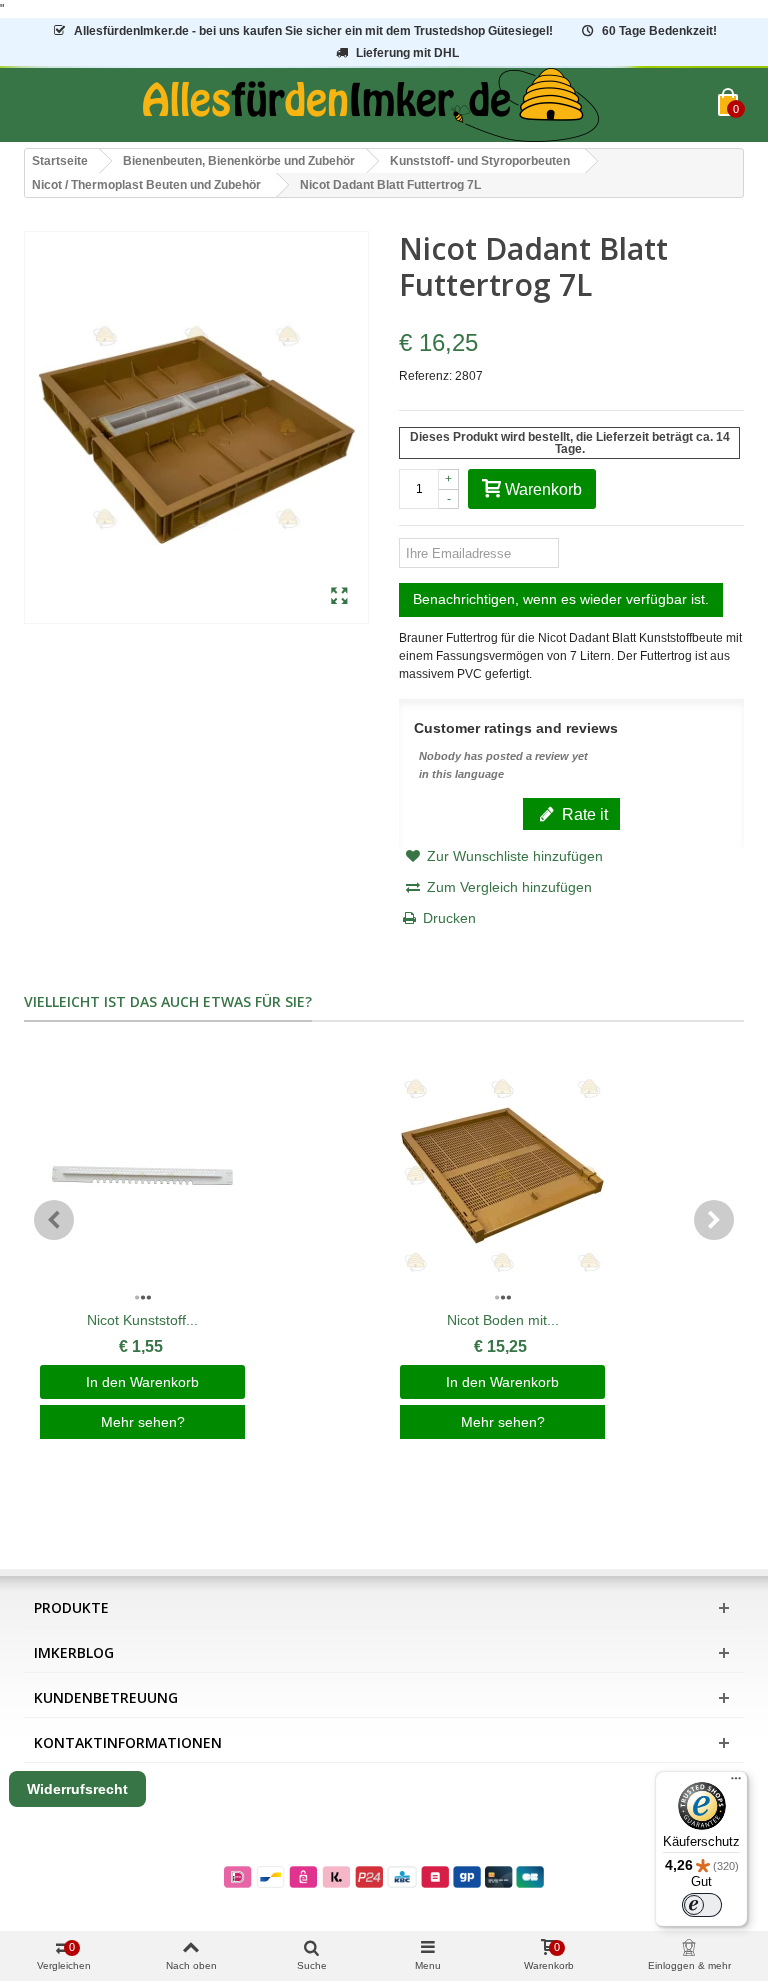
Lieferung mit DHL (407, 53)
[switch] (702, 1905)
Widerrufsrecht (77, 1789)
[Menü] (736, 1783)
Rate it (583, 814)
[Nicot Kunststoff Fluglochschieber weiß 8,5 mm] (142, 1176)
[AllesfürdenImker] (371, 105)
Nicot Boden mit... (503, 1320)
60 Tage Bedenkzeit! (659, 31)
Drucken (449, 918)
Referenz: (425, 376)
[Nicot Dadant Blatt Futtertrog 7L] (339, 597)
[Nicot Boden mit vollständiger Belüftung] (502, 1176)
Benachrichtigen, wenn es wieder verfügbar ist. (561, 599)
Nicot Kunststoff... (142, 1320)
